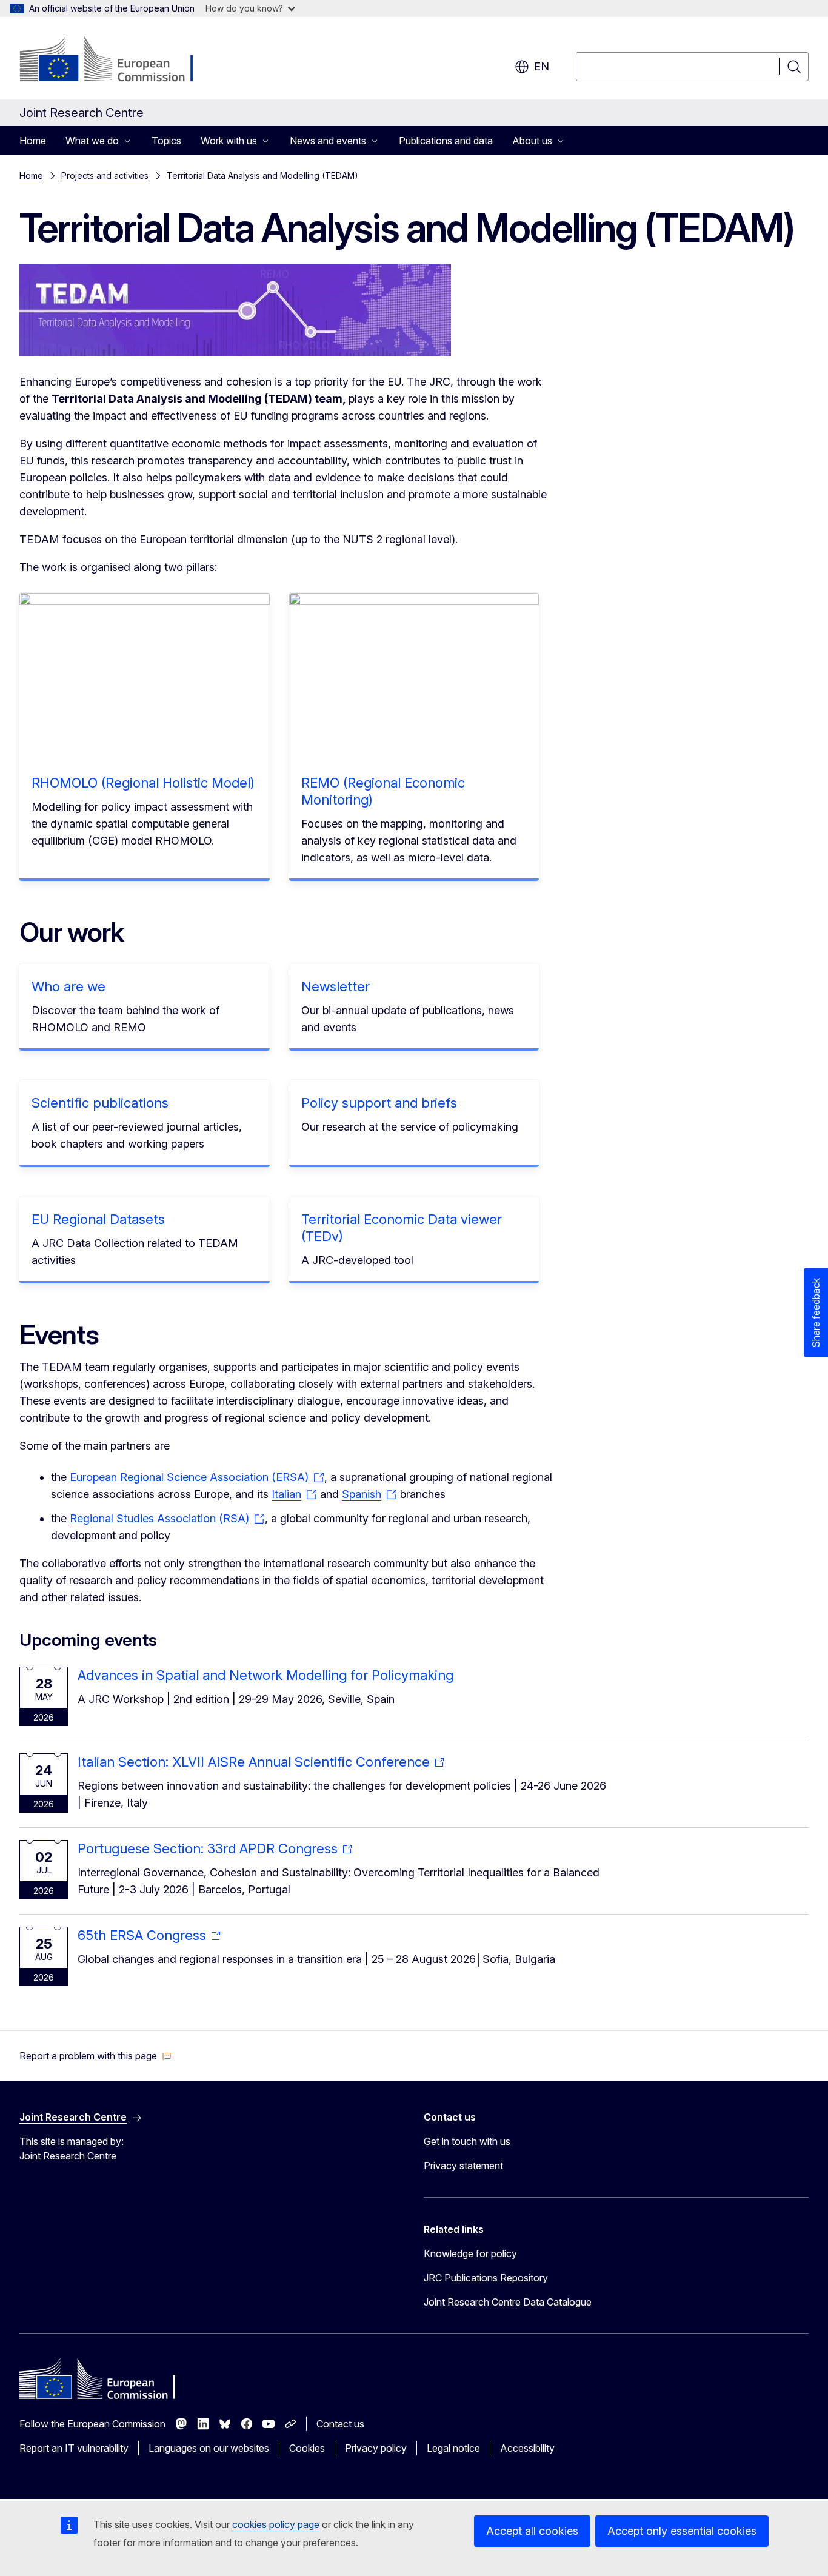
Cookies (307, 2448)
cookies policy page (276, 2524)
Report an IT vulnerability (74, 2448)
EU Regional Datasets (98, 1219)
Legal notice (453, 2448)
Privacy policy (376, 2448)
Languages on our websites (209, 2448)
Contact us (340, 2424)
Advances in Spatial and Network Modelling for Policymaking (265, 1675)
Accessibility (527, 2448)
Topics (166, 141)
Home (33, 141)
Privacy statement (463, 2166)
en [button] (542, 66)
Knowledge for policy (470, 2253)
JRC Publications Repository (486, 2278)
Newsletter (336, 986)
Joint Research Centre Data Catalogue (508, 2302)
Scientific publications (100, 1103)
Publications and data (446, 141)
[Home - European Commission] (117, 61)
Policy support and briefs (379, 1103)
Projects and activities (105, 176)
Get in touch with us (467, 2141)
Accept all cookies (532, 2531)
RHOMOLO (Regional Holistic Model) (143, 783)
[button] (95, 2056)
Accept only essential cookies (682, 2531)
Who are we (68, 986)
